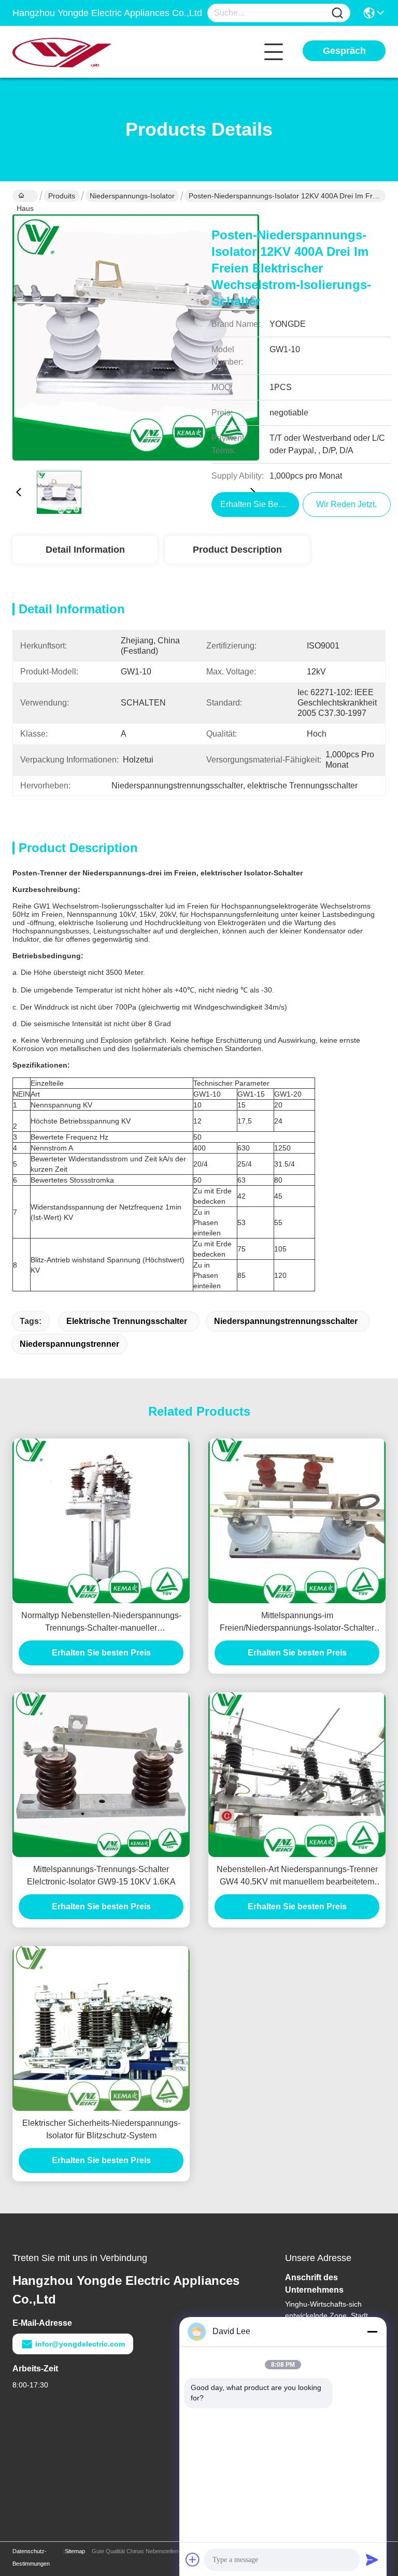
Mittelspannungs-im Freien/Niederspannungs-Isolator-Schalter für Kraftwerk (297, 1623)
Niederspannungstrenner (69, 1344)
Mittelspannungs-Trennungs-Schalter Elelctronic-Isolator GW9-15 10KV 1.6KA (101, 1875)
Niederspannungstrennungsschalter (286, 1321)
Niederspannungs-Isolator (132, 196)
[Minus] (372, 2332)
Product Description (237, 550)
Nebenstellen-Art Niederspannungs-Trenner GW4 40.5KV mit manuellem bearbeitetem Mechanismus (297, 1876)
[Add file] (193, 2559)
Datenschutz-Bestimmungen (31, 2557)
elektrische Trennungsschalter (127, 1321)
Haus (25, 196)
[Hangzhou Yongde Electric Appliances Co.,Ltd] (69, 52)
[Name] (337, 13)
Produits (62, 196)
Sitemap (75, 2551)
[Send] (372, 2559)
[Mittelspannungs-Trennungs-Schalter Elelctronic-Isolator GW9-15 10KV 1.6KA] (101, 1775)
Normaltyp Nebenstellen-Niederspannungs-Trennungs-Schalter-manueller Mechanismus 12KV (101, 1623)
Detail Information (85, 550)
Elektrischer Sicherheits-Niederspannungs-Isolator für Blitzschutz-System (101, 2129)
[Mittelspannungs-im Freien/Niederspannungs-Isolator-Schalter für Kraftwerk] (297, 1521)
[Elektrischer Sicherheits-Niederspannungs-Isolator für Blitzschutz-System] (101, 2028)
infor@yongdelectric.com (80, 2344)
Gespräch (344, 51)
